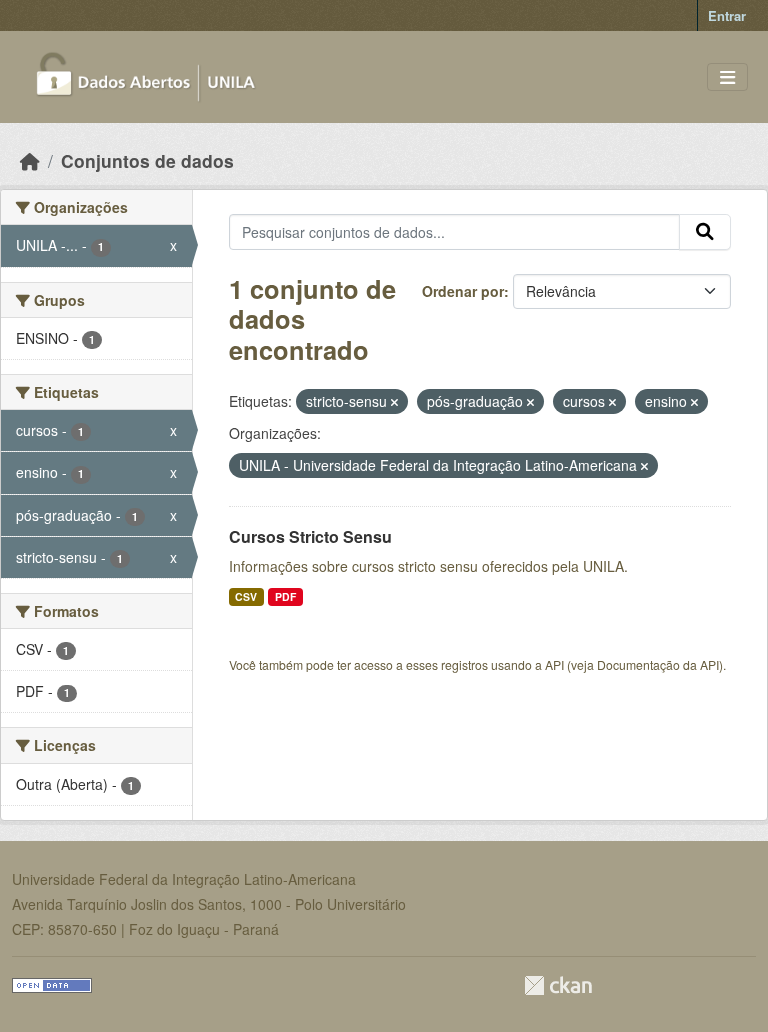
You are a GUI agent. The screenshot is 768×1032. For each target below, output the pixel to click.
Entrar (727, 15)
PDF (285, 596)
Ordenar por (463, 291)
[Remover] (394, 402)
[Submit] (705, 232)
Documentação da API (658, 664)
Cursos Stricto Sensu (310, 536)
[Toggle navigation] (727, 77)
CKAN (558, 985)
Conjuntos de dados (147, 160)
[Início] (30, 160)
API (554, 664)
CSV (246, 596)
